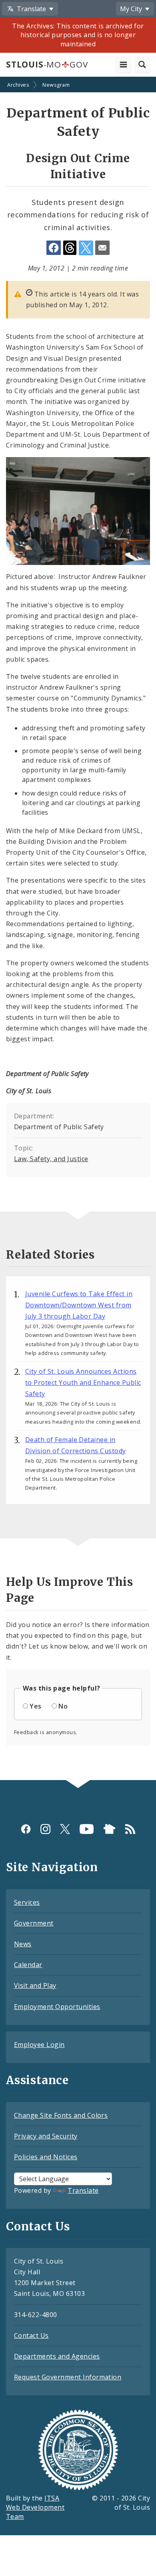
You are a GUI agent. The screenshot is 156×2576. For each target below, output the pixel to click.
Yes (35, 1706)
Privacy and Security (46, 2136)
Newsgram (56, 85)
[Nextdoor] (109, 1829)
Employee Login (39, 2045)
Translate (83, 2190)
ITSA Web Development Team (35, 2507)
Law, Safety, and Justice (51, 1159)
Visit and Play (35, 1985)
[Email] (102, 248)
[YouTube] (87, 1829)
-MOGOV (47, 64)
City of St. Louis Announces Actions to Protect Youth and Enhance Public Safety (83, 1382)
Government (34, 1923)
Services (27, 1902)
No (63, 1706)
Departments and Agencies (57, 2356)
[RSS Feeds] (130, 1829)
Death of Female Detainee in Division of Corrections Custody (76, 1445)
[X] (65, 1829)
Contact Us (31, 2335)
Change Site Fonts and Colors (61, 2115)
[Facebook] (26, 1829)
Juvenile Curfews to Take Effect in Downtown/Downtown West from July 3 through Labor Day (79, 1305)
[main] (78, 929)
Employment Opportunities (57, 2007)
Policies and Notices (46, 2157)
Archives (18, 85)
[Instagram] (45, 1829)
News (23, 1944)
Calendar (28, 1965)
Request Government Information (68, 2377)
